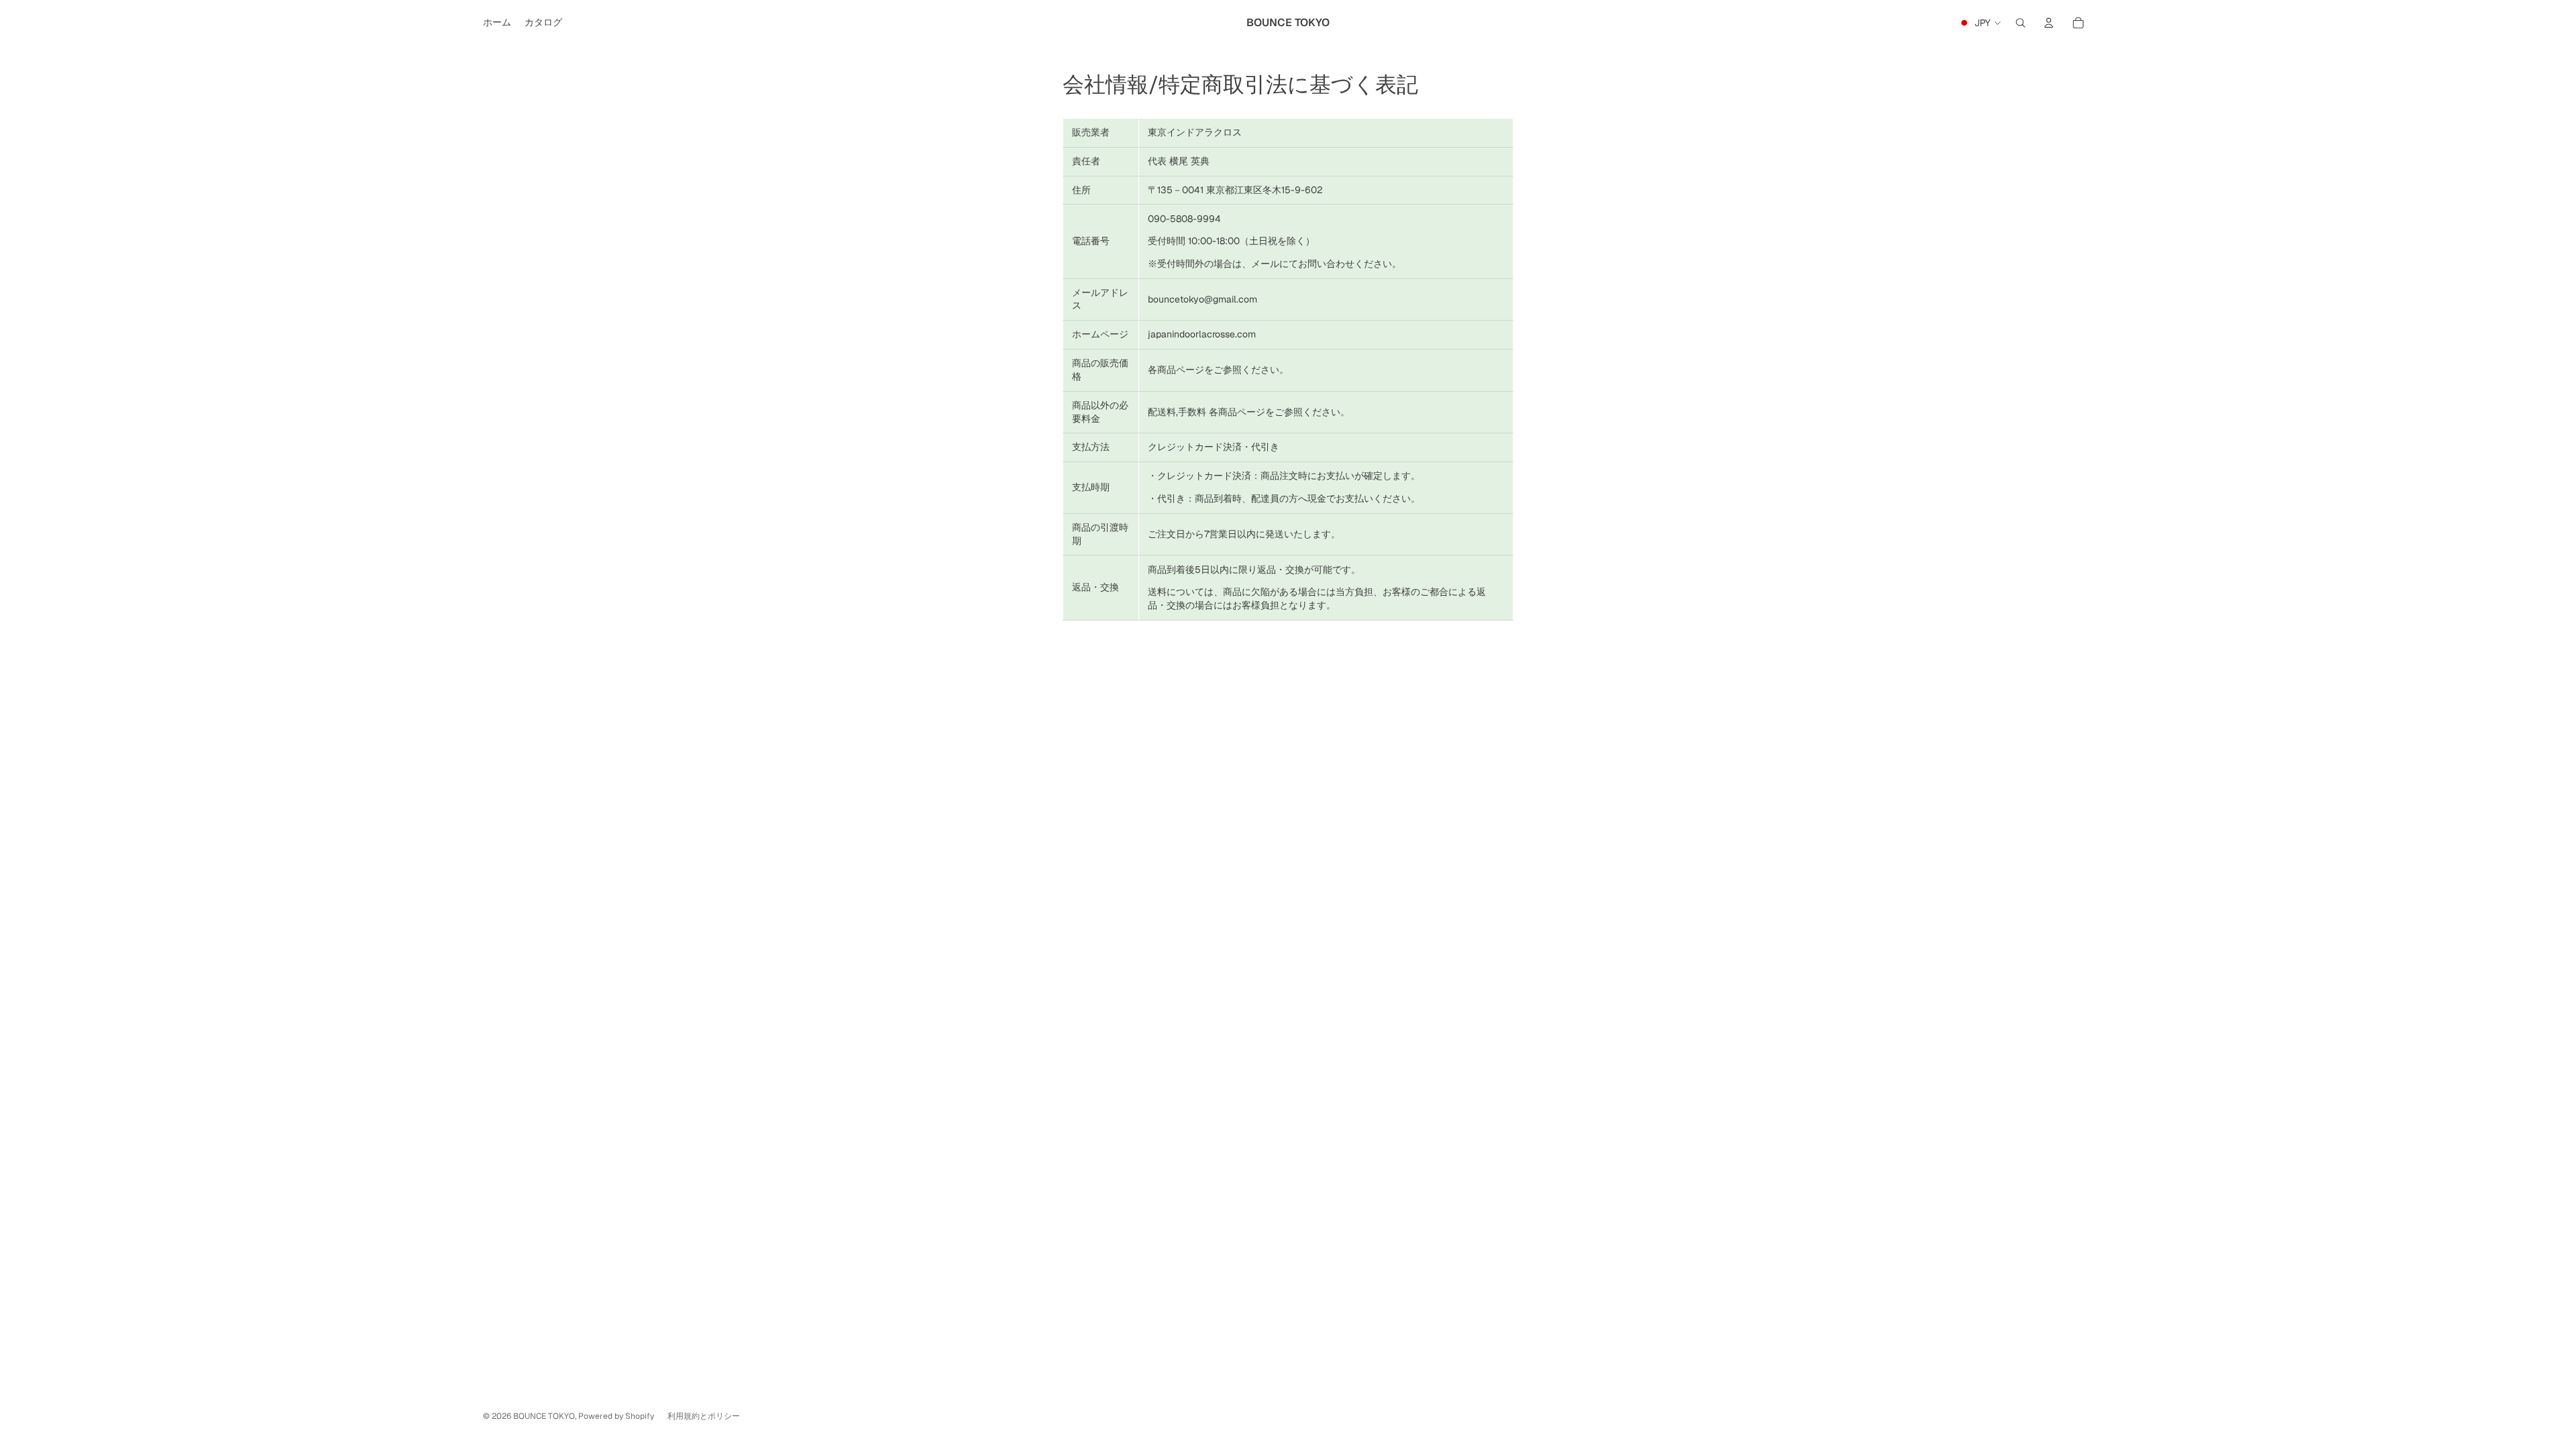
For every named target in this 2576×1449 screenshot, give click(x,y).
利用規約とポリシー (704, 1416)
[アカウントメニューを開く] (2049, 23)
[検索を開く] (2021, 23)
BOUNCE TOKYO (544, 1416)
